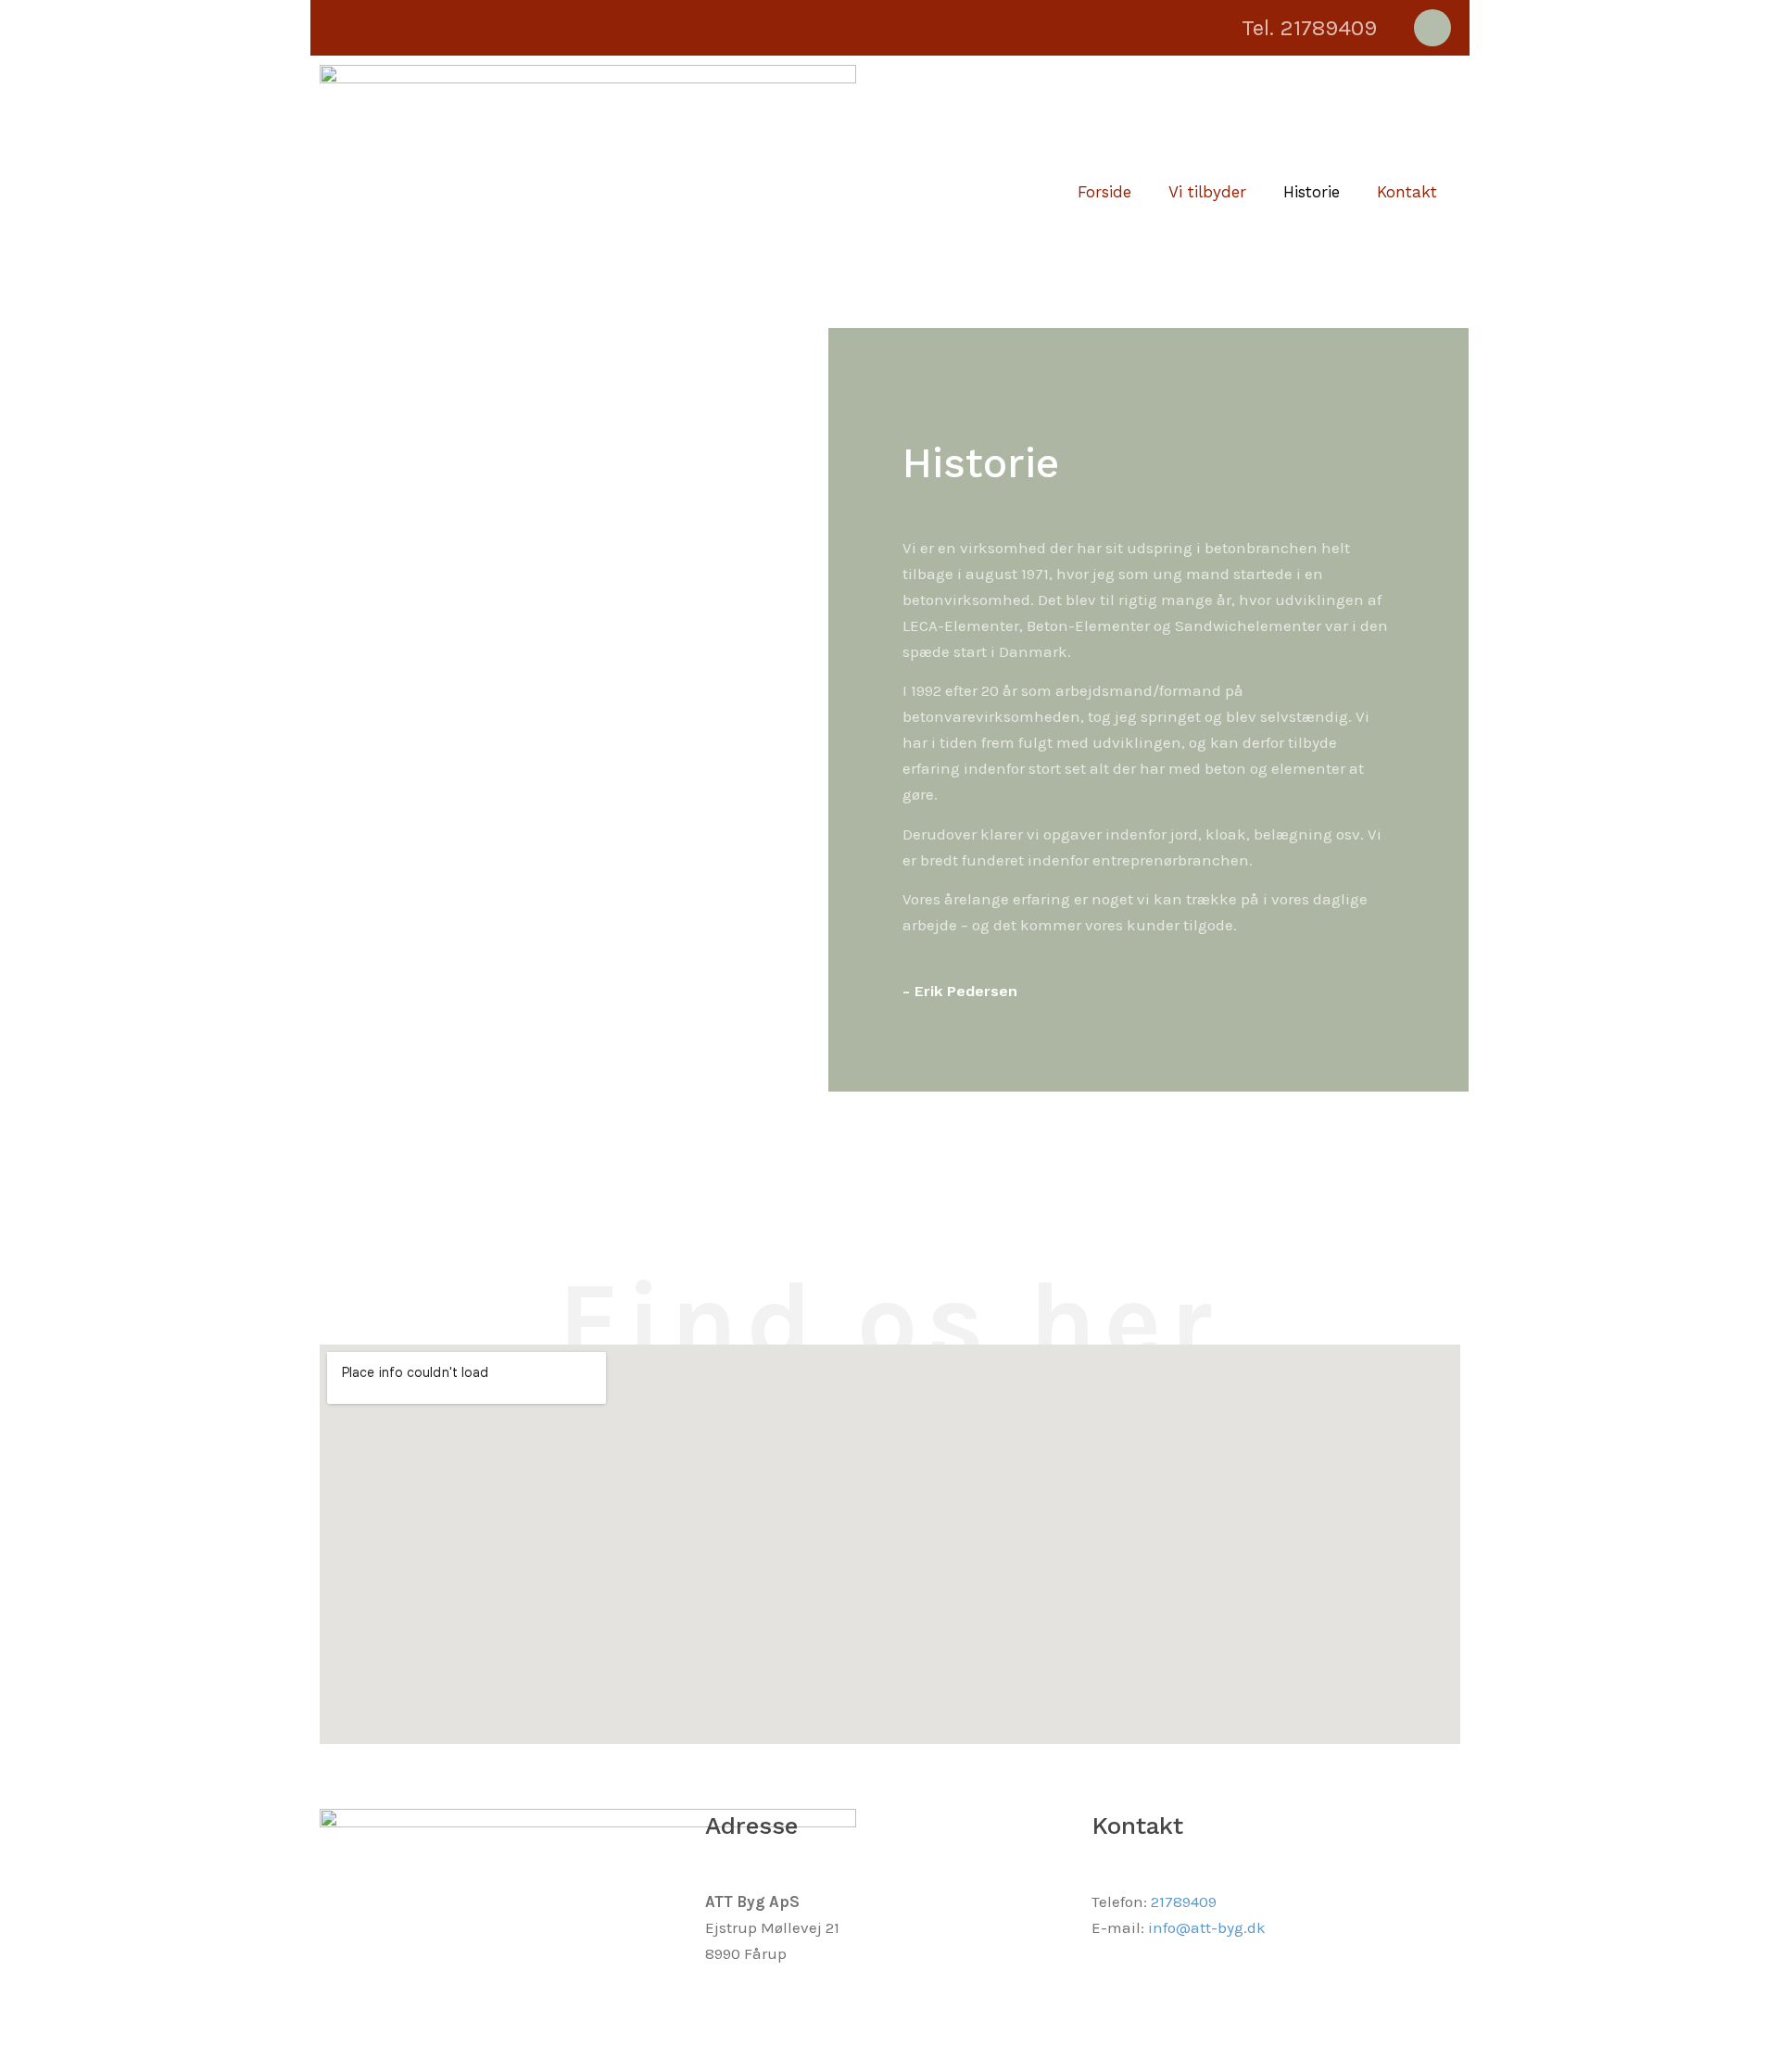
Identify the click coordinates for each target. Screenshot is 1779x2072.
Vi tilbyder (1207, 192)
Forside (1104, 192)
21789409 (1184, 1901)
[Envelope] (1432, 28)
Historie (1312, 192)
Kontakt (1407, 192)
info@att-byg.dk (1207, 1927)
